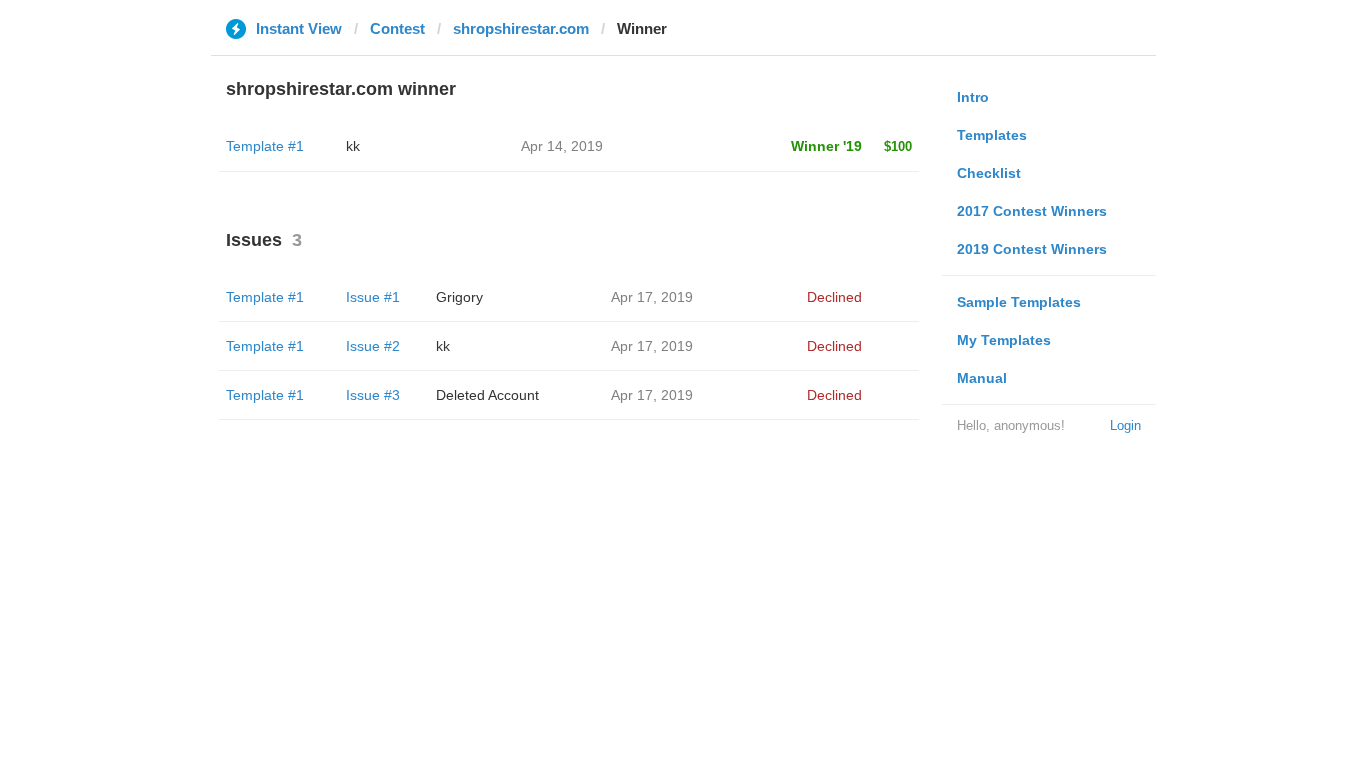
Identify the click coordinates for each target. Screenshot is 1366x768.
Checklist (989, 173)
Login (1125, 425)
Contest (397, 28)
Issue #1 (373, 297)
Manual (982, 378)
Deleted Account (487, 395)
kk (353, 146)
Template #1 (265, 146)
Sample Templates (1019, 302)
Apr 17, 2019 (652, 297)
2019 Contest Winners (1032, 249)
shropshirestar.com (521, 28)
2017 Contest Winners (1032, 211)
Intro (973, 97)
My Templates (1004, 340)
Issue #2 (373, 346)
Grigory (459, 297)
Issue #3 (373, 395)
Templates (992, 135)
